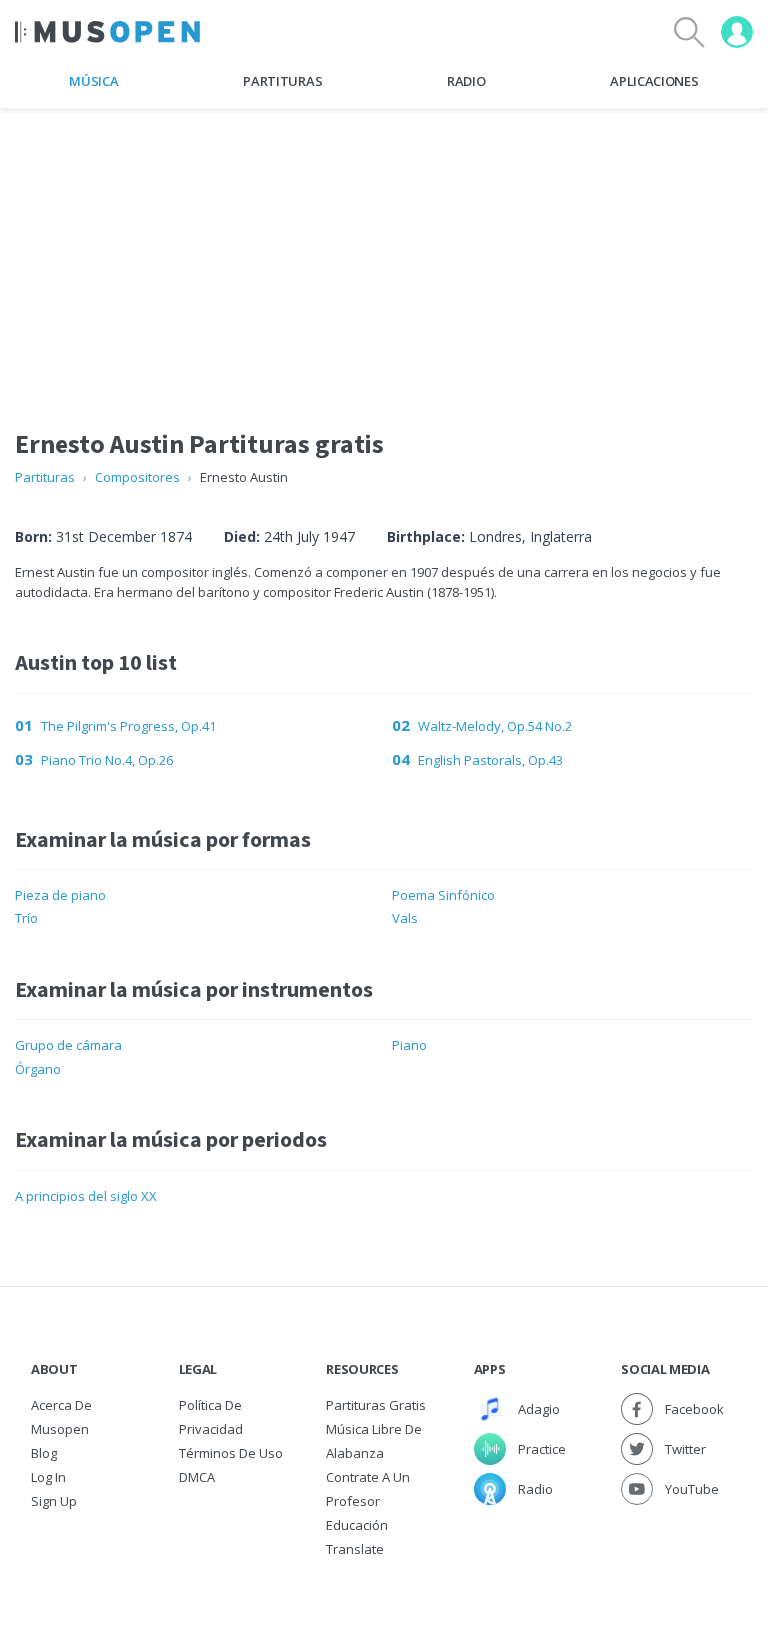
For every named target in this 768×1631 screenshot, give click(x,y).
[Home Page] (107, 32)
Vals (405, 918)
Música (93, 81)
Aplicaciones (654, 81)
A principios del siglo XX (86, 1196)
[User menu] (737, 32)
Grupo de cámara (68, 1045)
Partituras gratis (376, 1405)
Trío (26, 918)
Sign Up (54, 1501)
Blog (44, 1453)
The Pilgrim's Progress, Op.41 (128, 726)
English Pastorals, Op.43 (490, 760)
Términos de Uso (231, 1453)
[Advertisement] (384, 249)
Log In (48, 1477)
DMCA (197, 1477)
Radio (466, 81)
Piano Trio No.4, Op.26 (107, 760)
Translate (355, 1549)
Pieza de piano (60, 895)
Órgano (38, 1069)
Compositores (137, 477)
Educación (357, 1525)
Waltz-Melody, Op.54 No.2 (495, 726)
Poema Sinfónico (443, 895)
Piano (409, 1045)
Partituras (282, 81)
